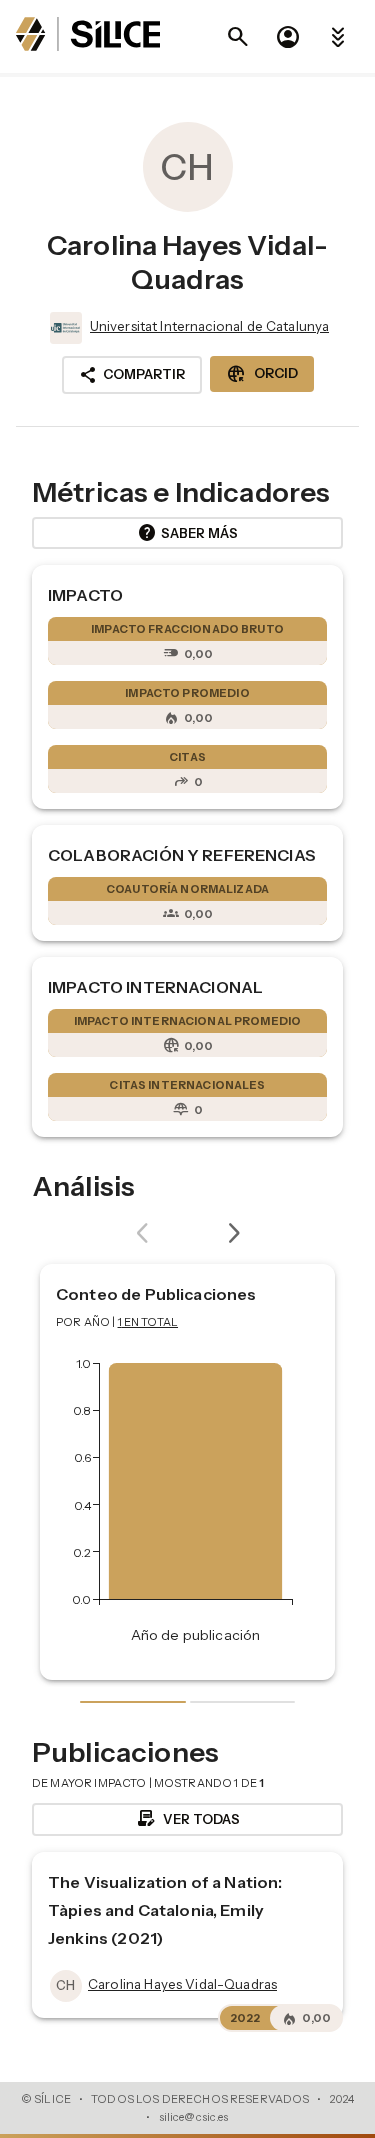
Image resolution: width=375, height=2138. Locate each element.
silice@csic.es (194, 2117)
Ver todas (187, 1819)
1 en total (148, 1322)
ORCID (262, 374)
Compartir (132, 375)
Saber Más (187, 533)
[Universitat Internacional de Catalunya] (64, 328)
